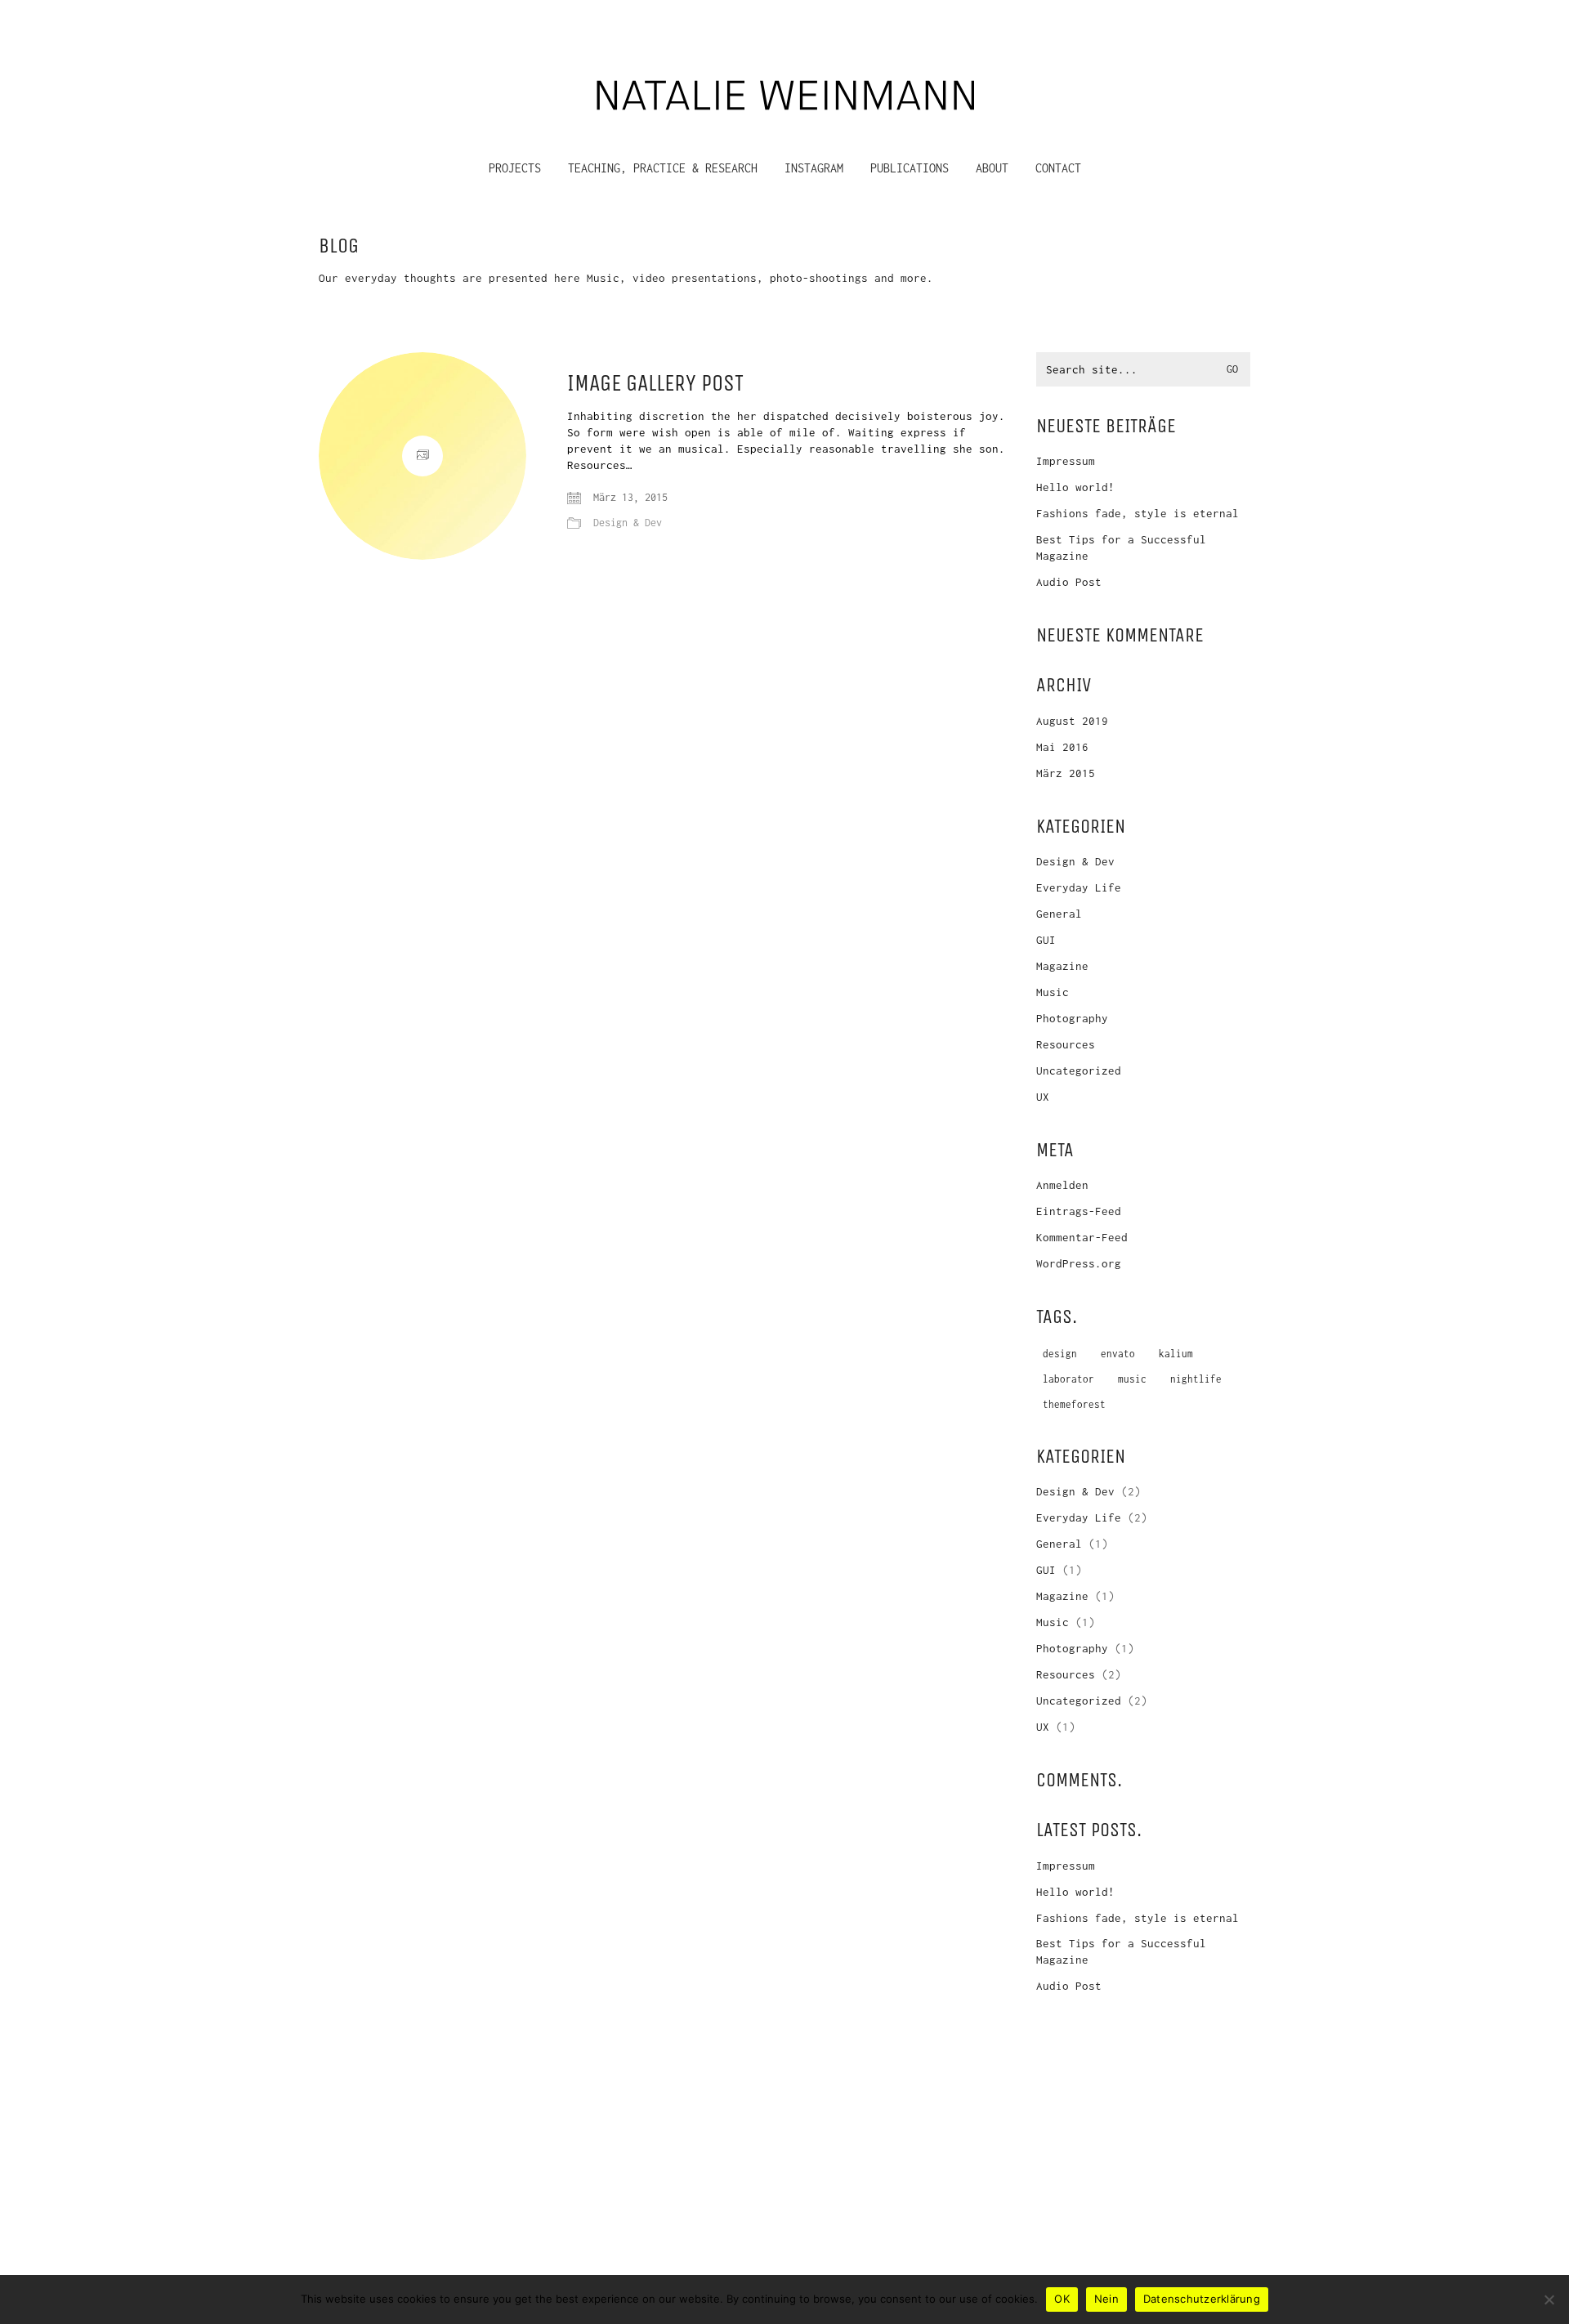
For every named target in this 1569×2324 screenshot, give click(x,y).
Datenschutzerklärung (1202, 2299)
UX (1043, 1097)
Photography (1072, 1018)
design (1060, 1354)
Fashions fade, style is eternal (1138, 513)
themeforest (1074, 1404)
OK (1062, 2299)
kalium (1176, 1354)
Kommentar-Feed (1082, 1237)
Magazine (1062, 966)
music (1132, 1379)
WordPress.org (1079, 1263)
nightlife (1196, 1379)
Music (1053, 992)
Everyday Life (1079, 887)
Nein (1106, 2299)
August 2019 (1072, 721)
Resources (1066, 1044)
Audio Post (1069, 582)
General (1059, 914)
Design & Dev (628, 523)
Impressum (1066, 461)
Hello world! (1075, 487)
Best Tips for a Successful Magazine (1121, 547)
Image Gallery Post (655, 384)
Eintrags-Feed (1079, 1211)
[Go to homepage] (784, 92)
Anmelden (1062, 1185)
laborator (1068, 1379)
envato (1118, 1354)
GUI (1046, 940)
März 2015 (1066, 773)
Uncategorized (1079, 1070)
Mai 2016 (1062, 747)
